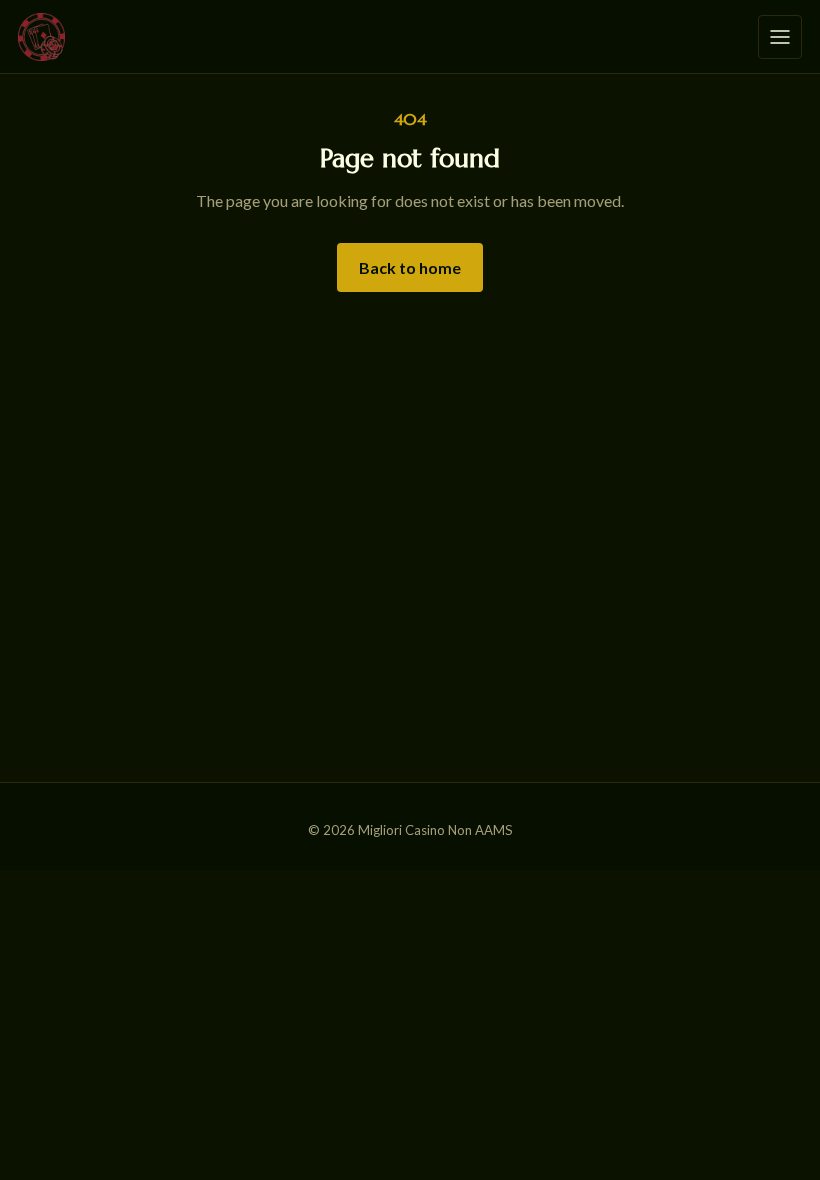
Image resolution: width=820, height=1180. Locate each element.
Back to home (410, 267)
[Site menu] (780, 37)
